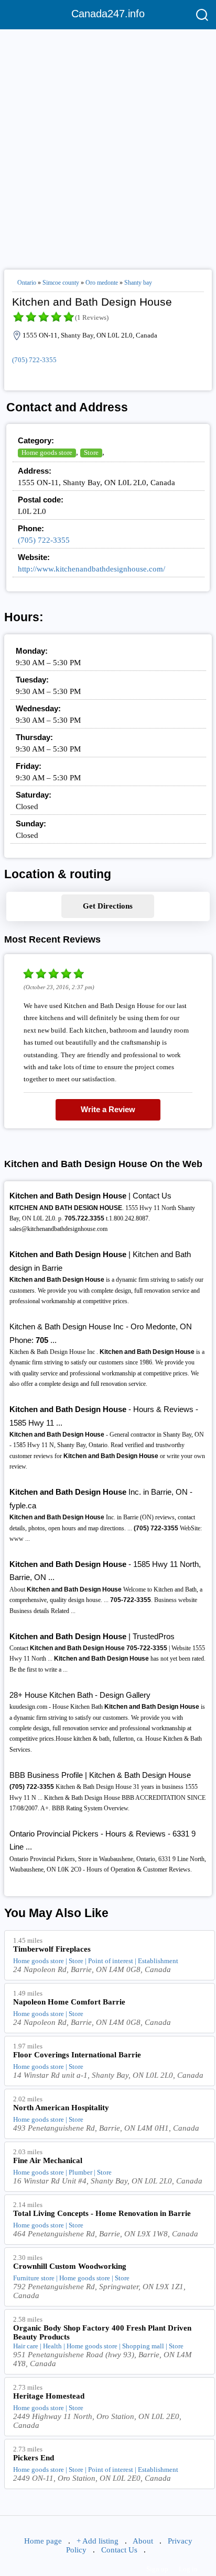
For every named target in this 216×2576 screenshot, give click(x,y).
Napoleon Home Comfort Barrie (69, 2002)
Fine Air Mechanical (48, 2160)
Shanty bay (138, 283)
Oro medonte (102, 283)
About (143, 2541)
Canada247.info (108, 14)
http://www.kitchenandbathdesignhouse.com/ (91, 569)
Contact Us (119, 2550)
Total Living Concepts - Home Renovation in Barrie (102, 2213)
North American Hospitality (61, 2108)
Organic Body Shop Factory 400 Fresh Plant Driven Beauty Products (102, 2332)
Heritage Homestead (49, 2396)
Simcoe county (61, 283)
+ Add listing (98, 2541)
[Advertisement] (108, 145)
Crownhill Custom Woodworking (70, 2266)
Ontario (27, 283)
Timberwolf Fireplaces (52, 1949)
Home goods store (47, 452)
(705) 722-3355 (34, 360)
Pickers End (34, 2458)
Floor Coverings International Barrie (77, 2055)
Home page (43, 2541)
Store (91, 452)
